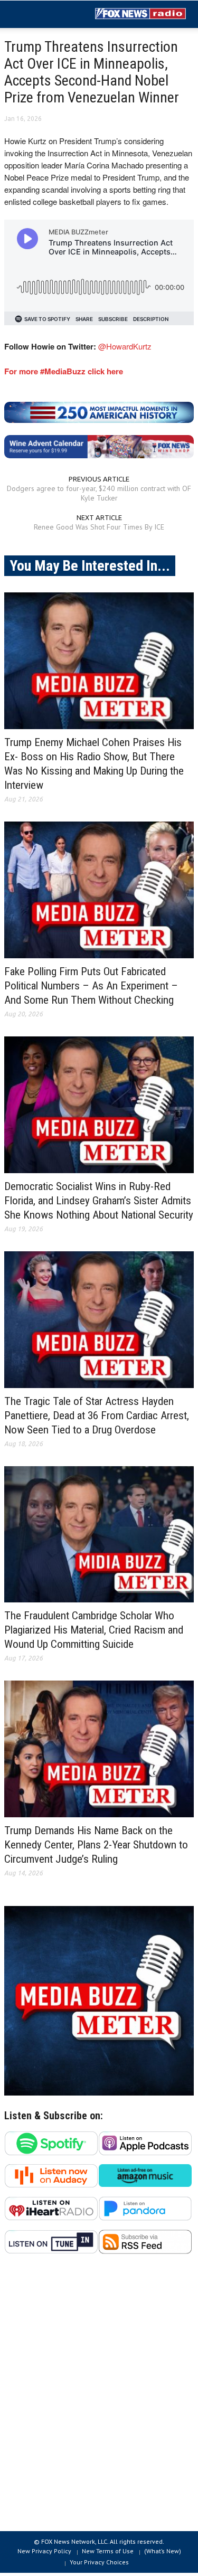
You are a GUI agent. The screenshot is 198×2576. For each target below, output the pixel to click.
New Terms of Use (108, 2551)
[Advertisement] (99, 2398)
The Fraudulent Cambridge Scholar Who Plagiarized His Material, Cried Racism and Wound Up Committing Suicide (94, 1630)
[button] (40, 15)
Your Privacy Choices (99, 2562)
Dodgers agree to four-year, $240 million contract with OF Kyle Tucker (99, 493)
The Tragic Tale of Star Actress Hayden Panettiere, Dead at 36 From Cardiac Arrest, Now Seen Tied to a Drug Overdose (97, 1416)
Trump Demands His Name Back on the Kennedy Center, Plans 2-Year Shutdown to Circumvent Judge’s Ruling (96, 1845)
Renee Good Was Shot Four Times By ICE (99, 527)
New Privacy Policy (44, 2551)
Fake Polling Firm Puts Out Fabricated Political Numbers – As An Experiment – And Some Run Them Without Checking (91, 986)
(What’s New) (163, 2551)
